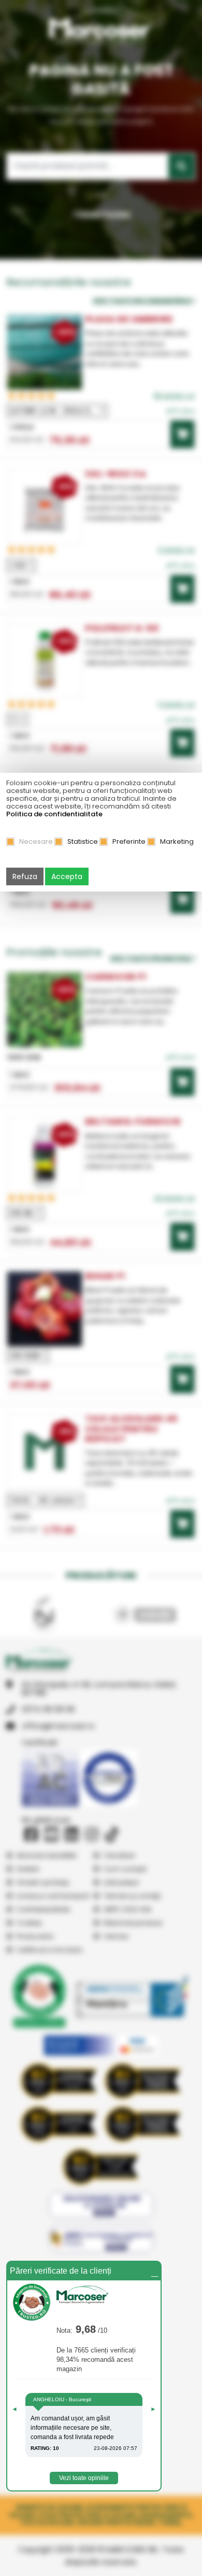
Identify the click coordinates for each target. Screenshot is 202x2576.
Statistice (83, 841)
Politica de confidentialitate (54, 814)
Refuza (25, 876)
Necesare (36, 841)
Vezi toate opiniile (84, 2478)
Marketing (177, 841)
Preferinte (129, 841)
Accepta (67, 876)
